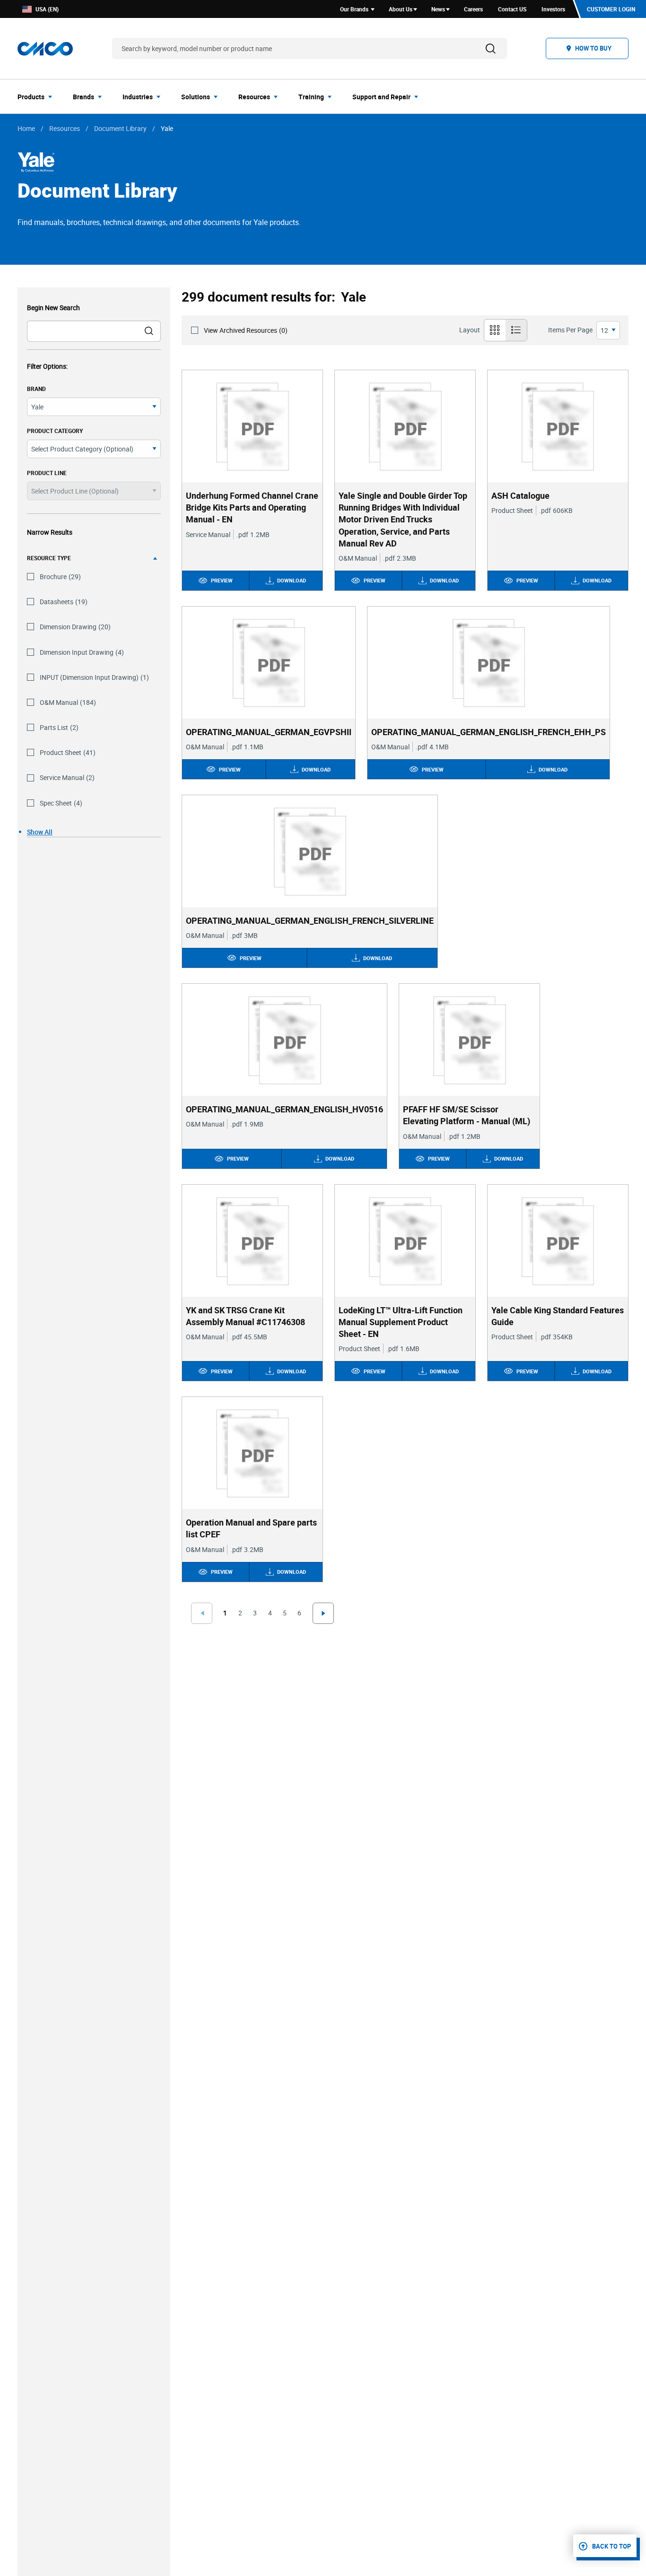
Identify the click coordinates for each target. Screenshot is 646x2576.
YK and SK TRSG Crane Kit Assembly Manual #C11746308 (245, 1316)
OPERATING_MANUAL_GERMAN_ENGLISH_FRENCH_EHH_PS (489, 732)
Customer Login (611, 9)
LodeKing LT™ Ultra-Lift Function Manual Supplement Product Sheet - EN (401, 1322)
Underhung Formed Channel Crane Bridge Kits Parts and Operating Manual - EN (252, 507)
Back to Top (611, 2546)
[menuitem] (38, 96)
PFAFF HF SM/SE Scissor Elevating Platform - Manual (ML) (467, 1115)
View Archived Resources (246, 330)
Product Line (47, 473)
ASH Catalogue (520, 495)
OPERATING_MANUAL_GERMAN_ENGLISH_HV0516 (284, 1109)
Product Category (55, 431)
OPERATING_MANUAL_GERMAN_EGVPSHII (269, 732)
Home (26, 128)
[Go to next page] (323, 1613)
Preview (222, 580)
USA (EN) (47, 9)
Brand (36, 389)
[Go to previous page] (201, 1613)
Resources (65, 128)
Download (292, 580)
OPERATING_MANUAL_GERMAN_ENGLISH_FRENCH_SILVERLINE (310, 920)
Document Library (120, 128)
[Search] (491, 48)
